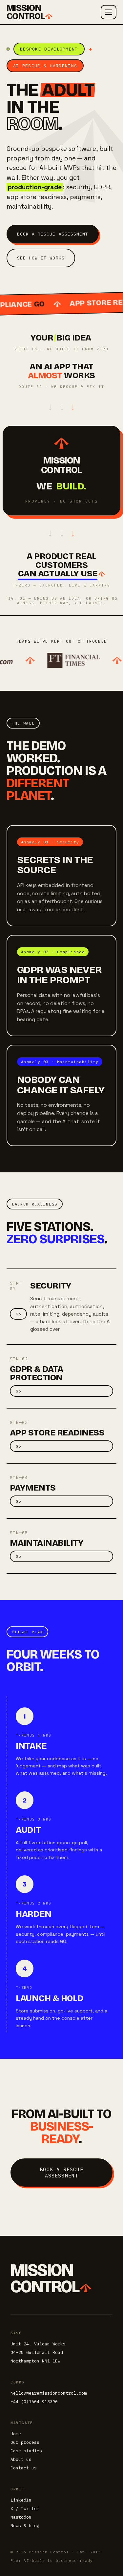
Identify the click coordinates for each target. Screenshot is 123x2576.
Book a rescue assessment (53, 234)
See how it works (41, 258)
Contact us (24, 2468)
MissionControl (26, 12)
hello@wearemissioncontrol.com (49, 2393)
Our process (25, 2442)
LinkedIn (21, 2500)
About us (21, 2459)
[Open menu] (109, 12)
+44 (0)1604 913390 (34, 2402)
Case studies (26, 2451)
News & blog (25, 2526)
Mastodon (21, 2517)
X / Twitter (25, 2509)
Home (16, 2434)
